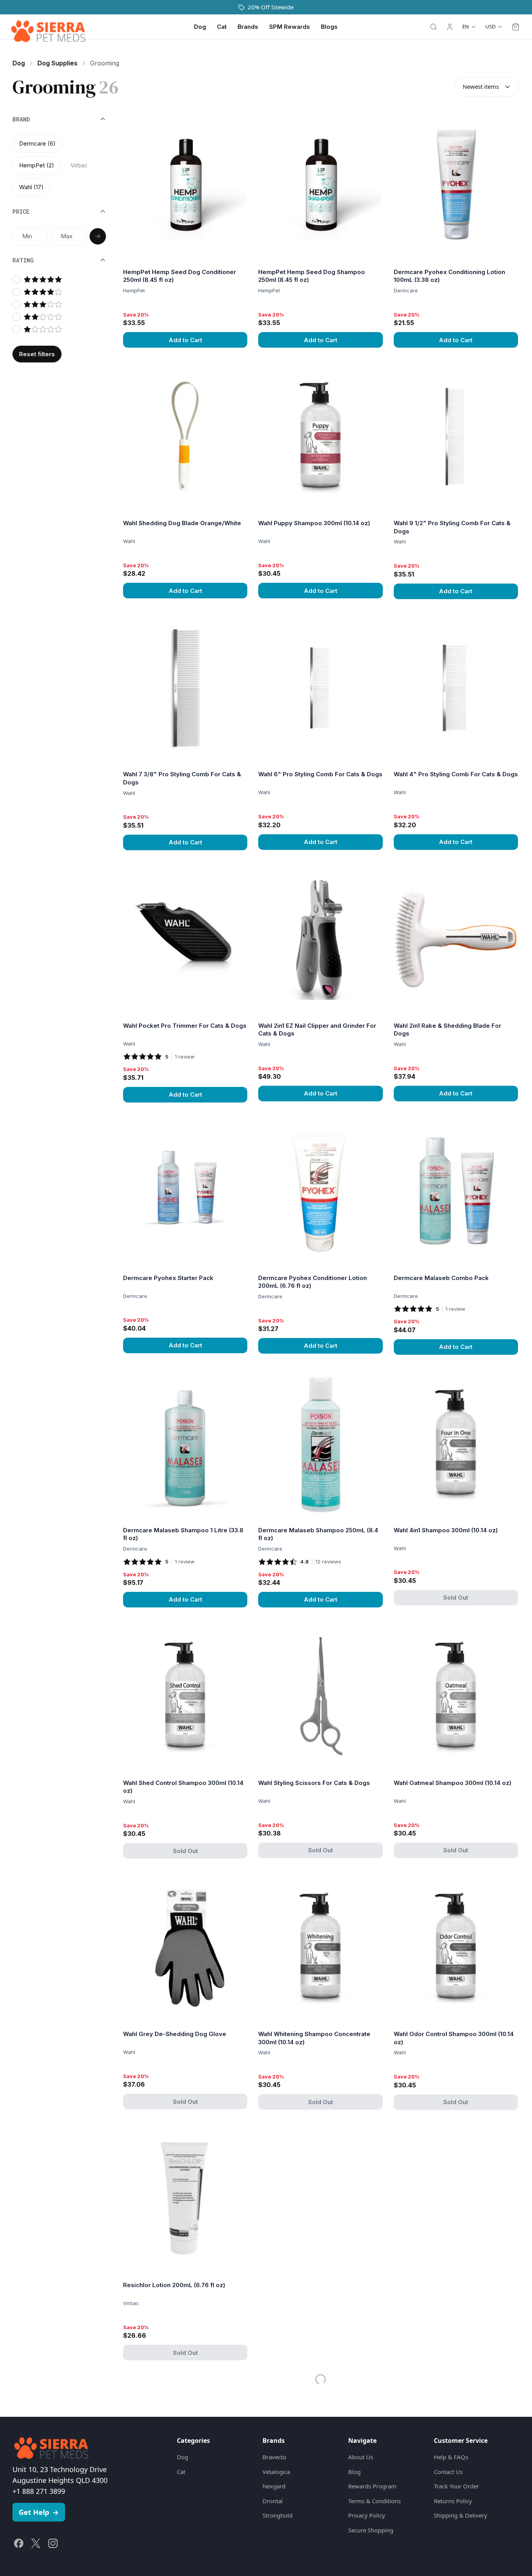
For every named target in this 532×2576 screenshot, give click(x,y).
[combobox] (487, 87)
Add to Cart (185, 340)
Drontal (273, 2488)
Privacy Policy (367, 2503)
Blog (354, 2459)
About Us (361, 2444)
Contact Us (448, 2459)
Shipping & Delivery (461, 2503)
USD (490, 26)
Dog (200, 27)
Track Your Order (456, 2474)
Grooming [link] (105, 63)
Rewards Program (372, 2474)
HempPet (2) (37, 165)
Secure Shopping (371, 2518)
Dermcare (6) (37, 143)
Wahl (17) (31, 187)
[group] (59, 165)
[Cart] (516, 27)
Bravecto (274, 2444)
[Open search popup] (433, 27)
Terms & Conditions (374, 2488)
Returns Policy (453, 2488)
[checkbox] (16, 280)
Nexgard (274, 2474)
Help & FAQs (451, 2444)
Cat (222, 27)
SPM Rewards (290, 27)
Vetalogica (276, 2459)
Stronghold (277, 2503)
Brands (248, 27)
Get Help (39, 2500)
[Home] (48, 27)
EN (466, 26)
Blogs (329, 27)
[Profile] (450, 27)
